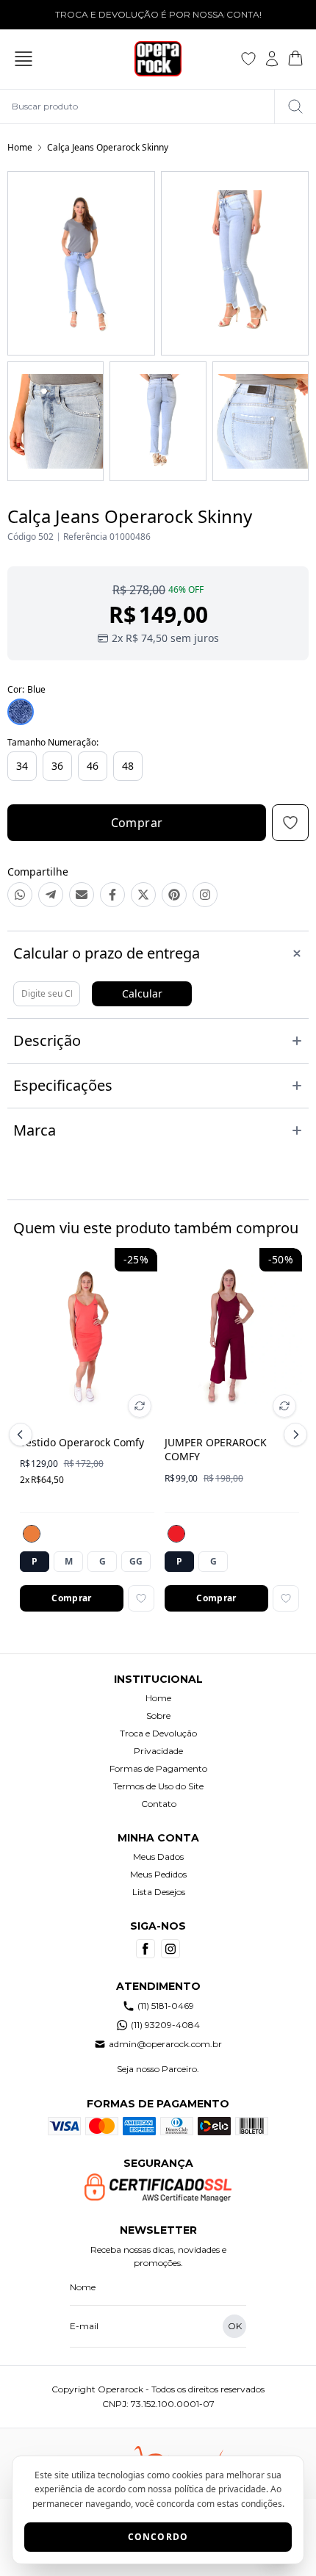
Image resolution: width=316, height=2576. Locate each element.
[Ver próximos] (293, 1435)
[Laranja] (32, 1534)
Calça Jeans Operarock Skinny (108, 147)
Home (20, 147)
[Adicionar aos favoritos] (141, 1598)
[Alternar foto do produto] (140, 1406)
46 (93, 766)
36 (57, 766)
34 (22, 766)
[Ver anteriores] (23, 1435)
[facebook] (146, 1949)
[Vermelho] (176, 1534)
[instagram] (170, 1949)
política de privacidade (220, 2489)
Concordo (158, 2537)
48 (128, 766)
